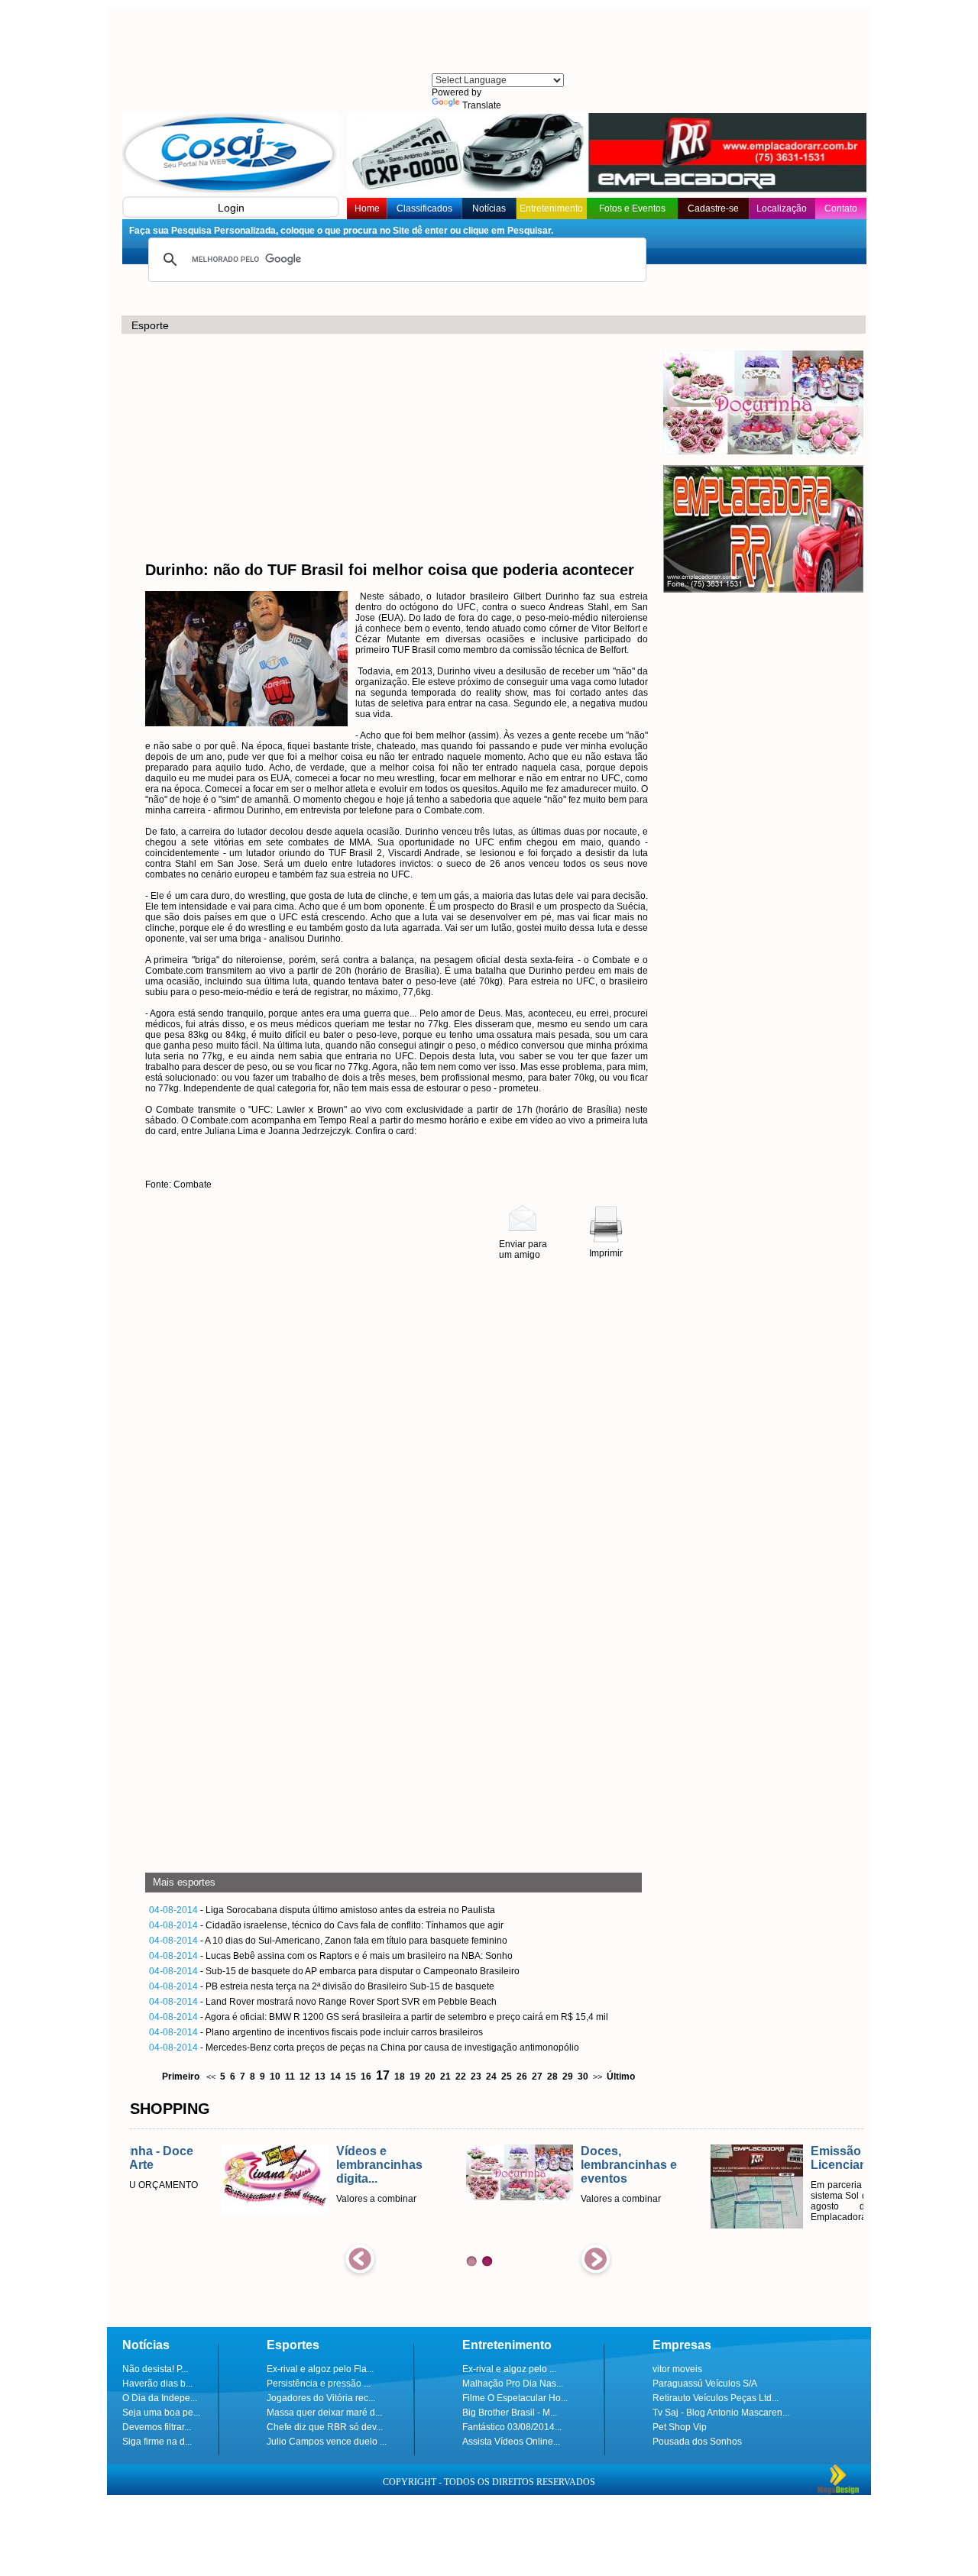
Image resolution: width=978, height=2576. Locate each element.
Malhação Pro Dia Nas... (513, 2384)
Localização (782, 208)
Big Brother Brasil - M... (510, 2413)
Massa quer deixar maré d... (324, 2413)
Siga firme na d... (157, 2442)
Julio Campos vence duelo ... (327, 2442)
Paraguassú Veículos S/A (705, 2384)
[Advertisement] (497, 42)
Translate (482, 105)
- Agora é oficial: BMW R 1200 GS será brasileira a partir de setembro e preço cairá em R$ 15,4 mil (379, 2017)
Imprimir (606, 1253)
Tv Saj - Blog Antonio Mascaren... (721, 2413)
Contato (841, 208)
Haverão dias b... (157, 2384)
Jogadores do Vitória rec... (321, 2398)
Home (367, 208)
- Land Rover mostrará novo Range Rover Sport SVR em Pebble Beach (323, 2002)
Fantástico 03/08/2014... (512, 2427)
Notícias (489, 208)
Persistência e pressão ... (319, 2384)
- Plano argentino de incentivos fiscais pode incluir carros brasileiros (316, 2032)
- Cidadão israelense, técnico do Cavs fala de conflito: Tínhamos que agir (326, 1925)
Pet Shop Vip (680, 2427)
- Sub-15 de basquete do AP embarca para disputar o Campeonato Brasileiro (334, 1971)
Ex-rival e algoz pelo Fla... (320, 2369)
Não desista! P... (155, 2369)
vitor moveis (677, 2369)
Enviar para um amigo (523, 1249)
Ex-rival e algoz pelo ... (509, 2369)
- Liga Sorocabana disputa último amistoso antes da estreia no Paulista (322, 1910)
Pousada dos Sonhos (697, 2442)
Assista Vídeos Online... (511, 2442)
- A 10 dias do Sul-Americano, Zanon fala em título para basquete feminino (328, 1941)
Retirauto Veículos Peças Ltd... (716, 2398)
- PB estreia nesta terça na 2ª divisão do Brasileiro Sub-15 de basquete (322, 1986)
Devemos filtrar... (157, 2427)
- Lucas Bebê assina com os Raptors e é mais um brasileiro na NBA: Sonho (331, 1956)
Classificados (424, 208)
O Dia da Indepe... (160, 2398)
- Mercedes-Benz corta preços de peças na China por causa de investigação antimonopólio (364, 2048)
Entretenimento (551, 208)
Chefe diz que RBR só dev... (325, 2427)
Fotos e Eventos (632, 208)
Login (231, 208)
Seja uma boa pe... (161, 2413)
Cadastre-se (713, 208)
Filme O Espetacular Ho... (515, 2398)
